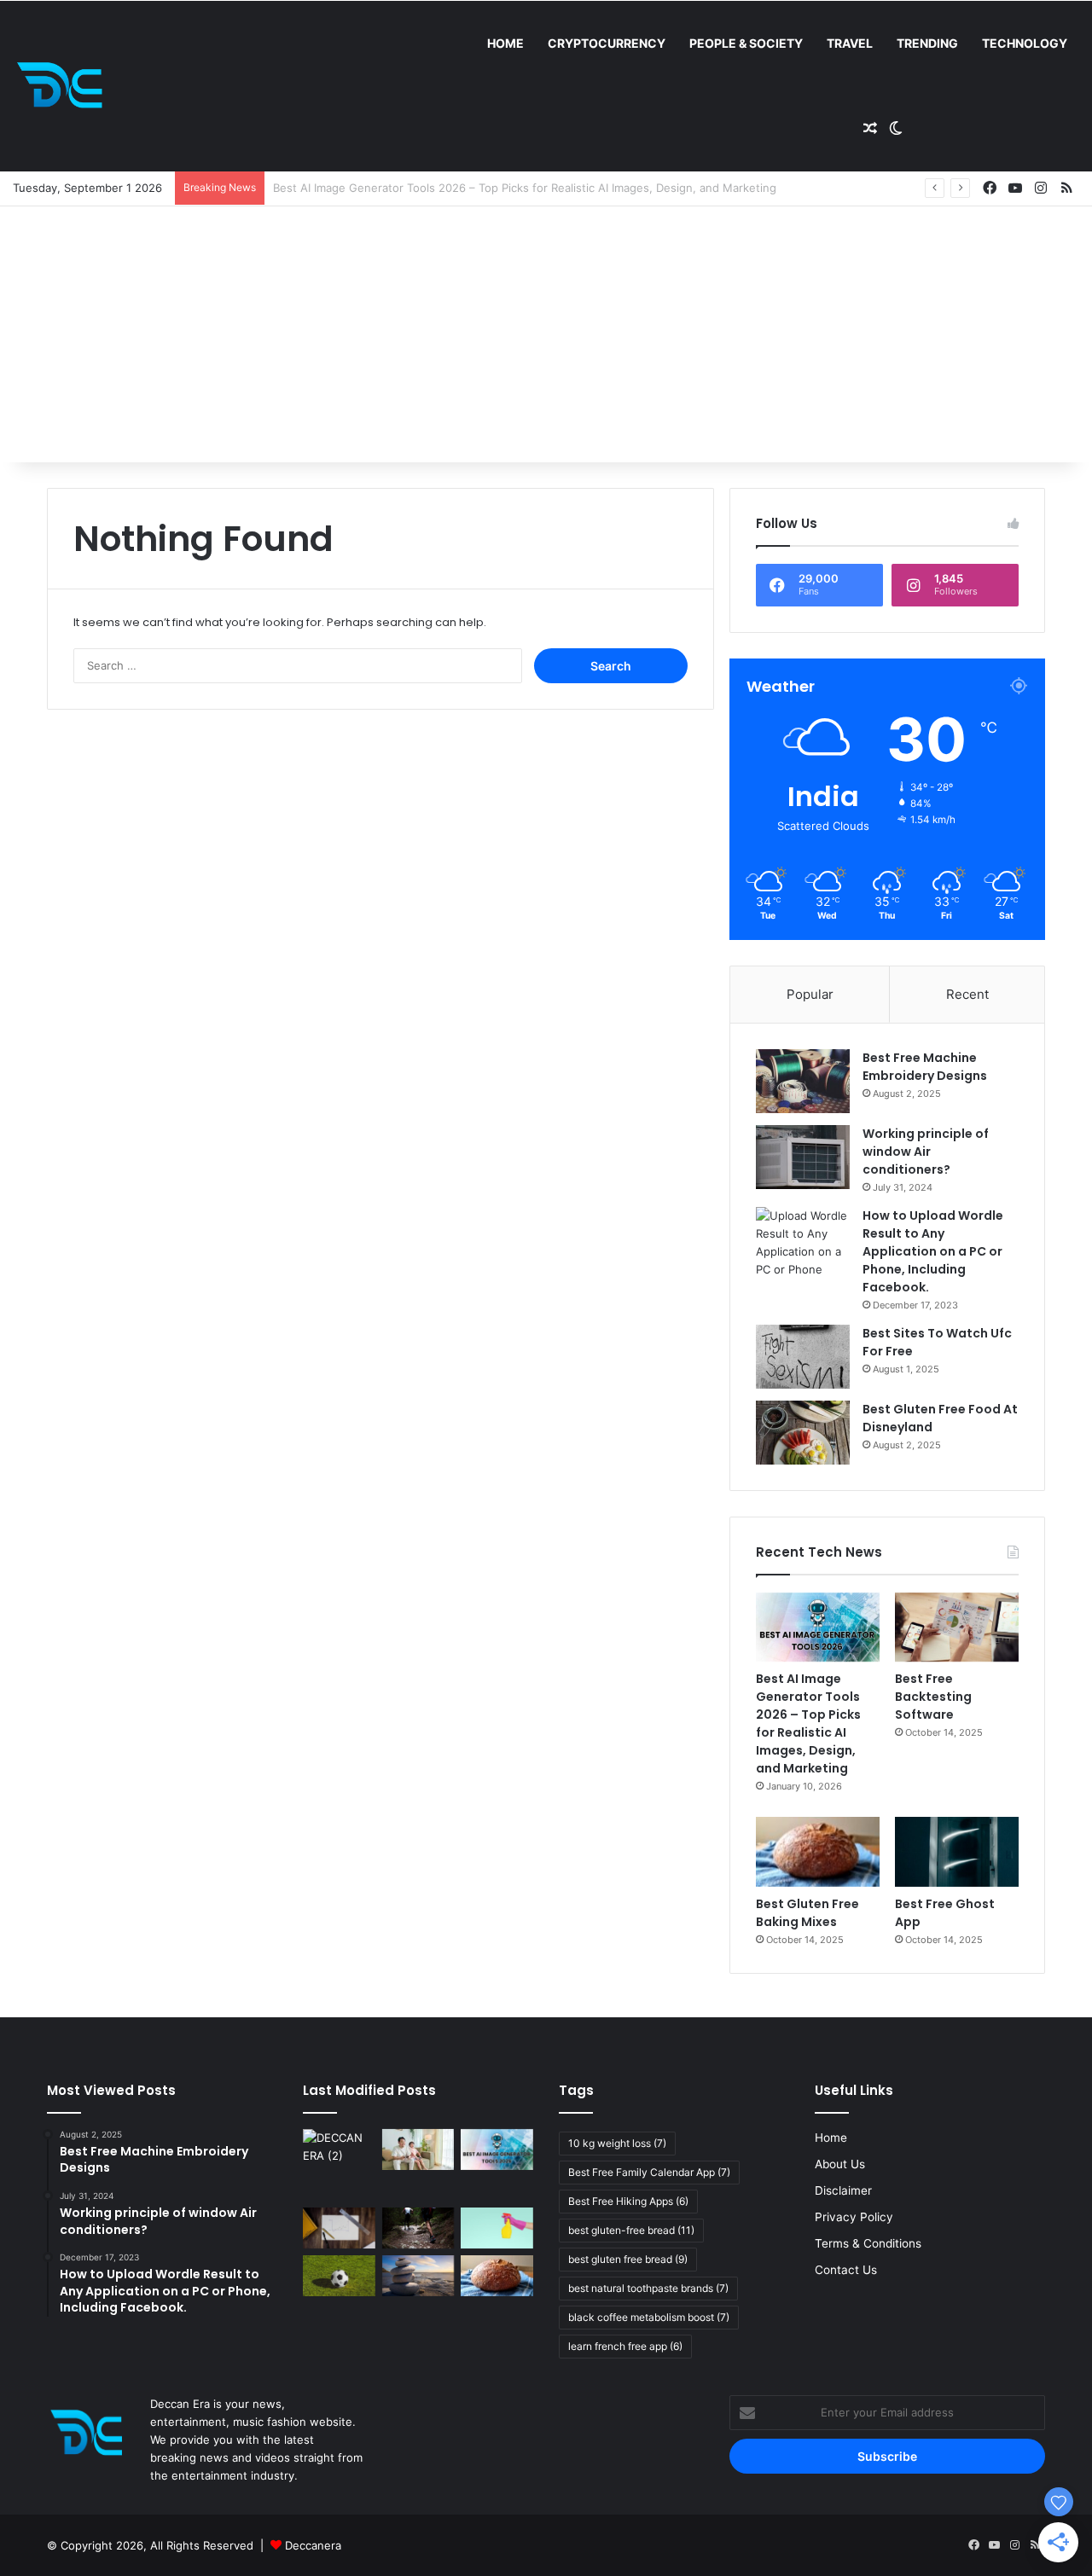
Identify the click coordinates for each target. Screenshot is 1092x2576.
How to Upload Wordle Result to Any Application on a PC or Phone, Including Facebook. (933, 1251)
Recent (967, 994)
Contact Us (846, 2270)
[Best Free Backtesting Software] (957, 1627)
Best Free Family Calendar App (649, 2172)
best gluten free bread (628, 2259)
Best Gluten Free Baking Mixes (807, 1913)
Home (505, 43)
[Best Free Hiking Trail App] (418, 2228)
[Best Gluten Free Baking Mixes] (818, 1852)
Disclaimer (843, 2190)
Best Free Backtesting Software (358, 188)
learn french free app (625, 2346)
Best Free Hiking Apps (628, 2201)
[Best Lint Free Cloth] (497, 2228)
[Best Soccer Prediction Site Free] (339, 2276)
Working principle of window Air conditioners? (926, 1152)
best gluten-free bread (631, 2230)
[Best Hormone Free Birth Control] (418, 2276)
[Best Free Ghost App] (957, 1852)
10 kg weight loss (617, 2143)
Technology (1025, 43)
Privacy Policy (854, 2217)
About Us (840, 2164)
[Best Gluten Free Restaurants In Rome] (497, 2276)
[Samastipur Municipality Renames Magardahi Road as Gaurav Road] (339, 2165)
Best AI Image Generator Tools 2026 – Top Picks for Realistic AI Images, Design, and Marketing (808, 1723)
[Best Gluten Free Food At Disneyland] (803, 1433)
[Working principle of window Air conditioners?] (803, 1157)
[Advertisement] (546, 334)
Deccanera (313, 2545)
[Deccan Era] (64, 86)
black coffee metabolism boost (649, 2317)
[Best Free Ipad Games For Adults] (418, 2150)
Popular (810, 994)
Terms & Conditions (868, 2243)
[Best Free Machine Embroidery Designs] (803, 1081)
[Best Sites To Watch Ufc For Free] (803, 1357)
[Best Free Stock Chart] (339, 2228)
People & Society (746, 43)
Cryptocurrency (607, 43)
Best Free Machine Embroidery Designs (925, 1067)
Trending (927, 43)
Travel (850, 43)
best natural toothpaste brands (648, 2288)
